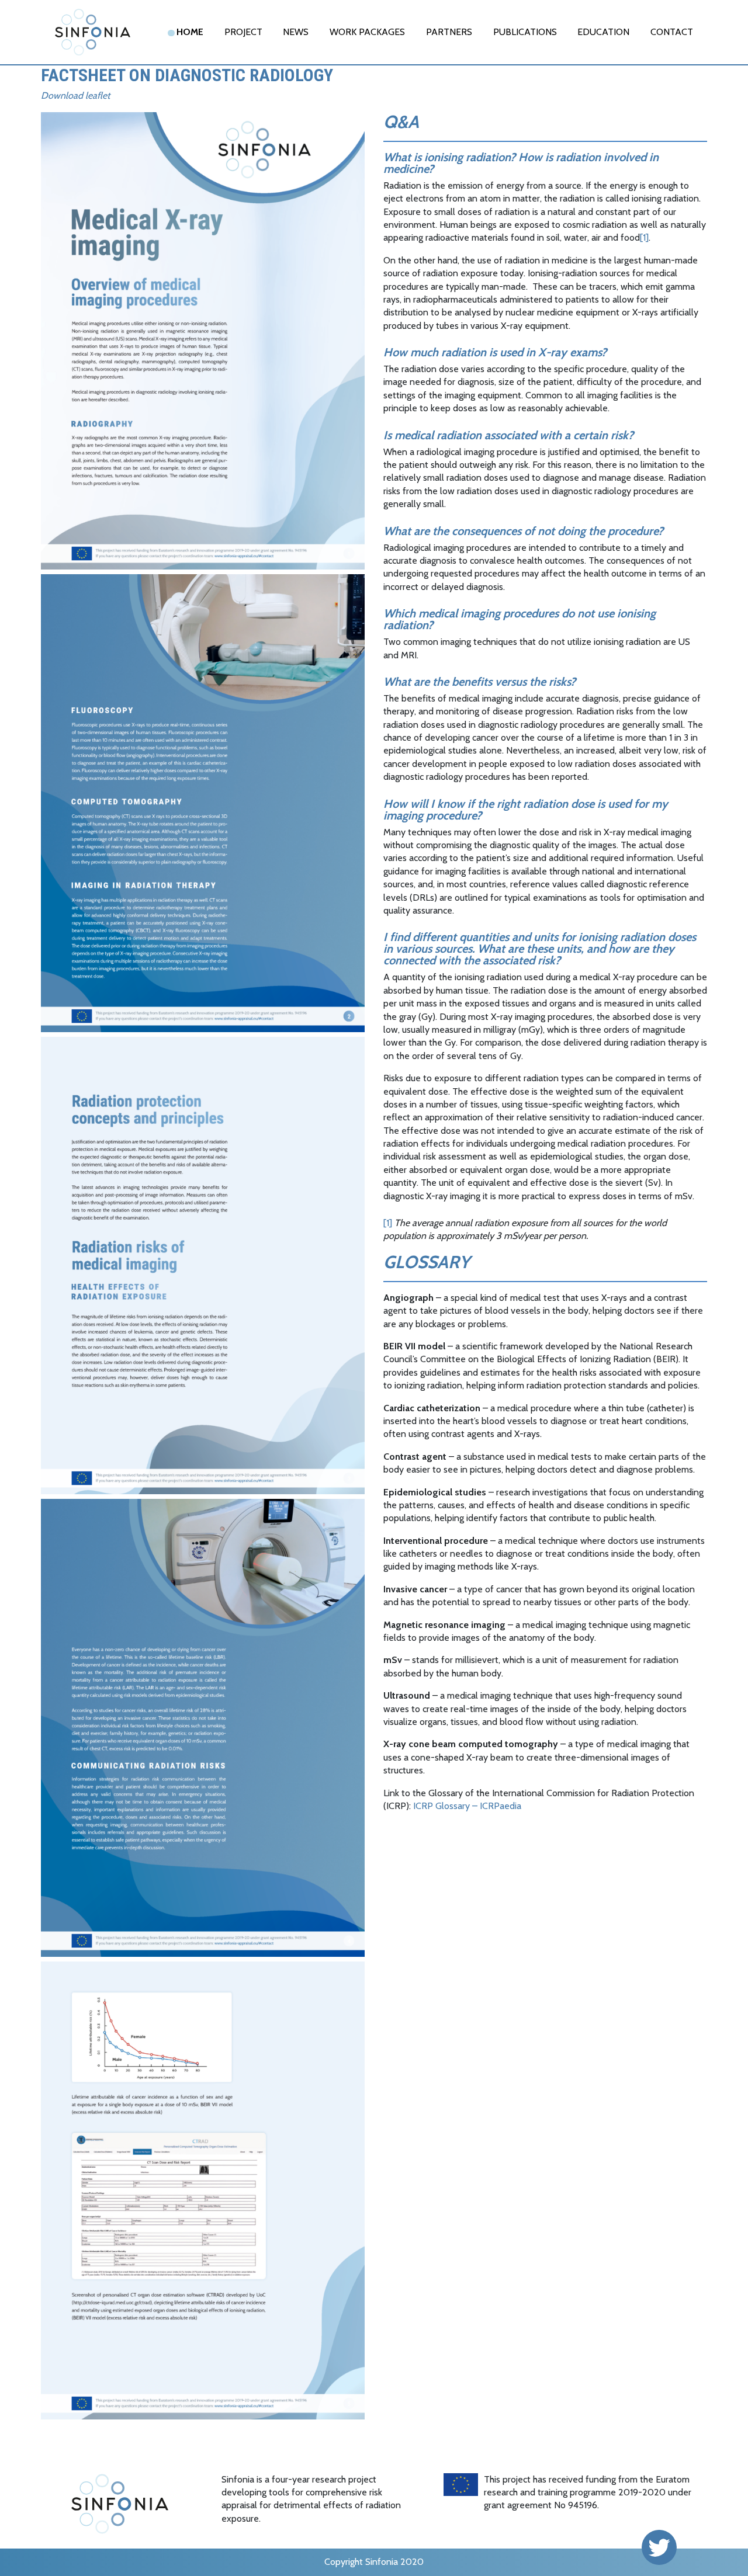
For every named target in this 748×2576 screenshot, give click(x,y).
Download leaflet (75, 96)
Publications (525, 32)
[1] (644, 237)
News (296, 32)
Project (243, 32)
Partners (449, 32)
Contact (672, 32)
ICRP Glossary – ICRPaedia (467, 1806)
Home (190, 32)
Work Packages (367, 32)
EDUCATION (603, 32)
